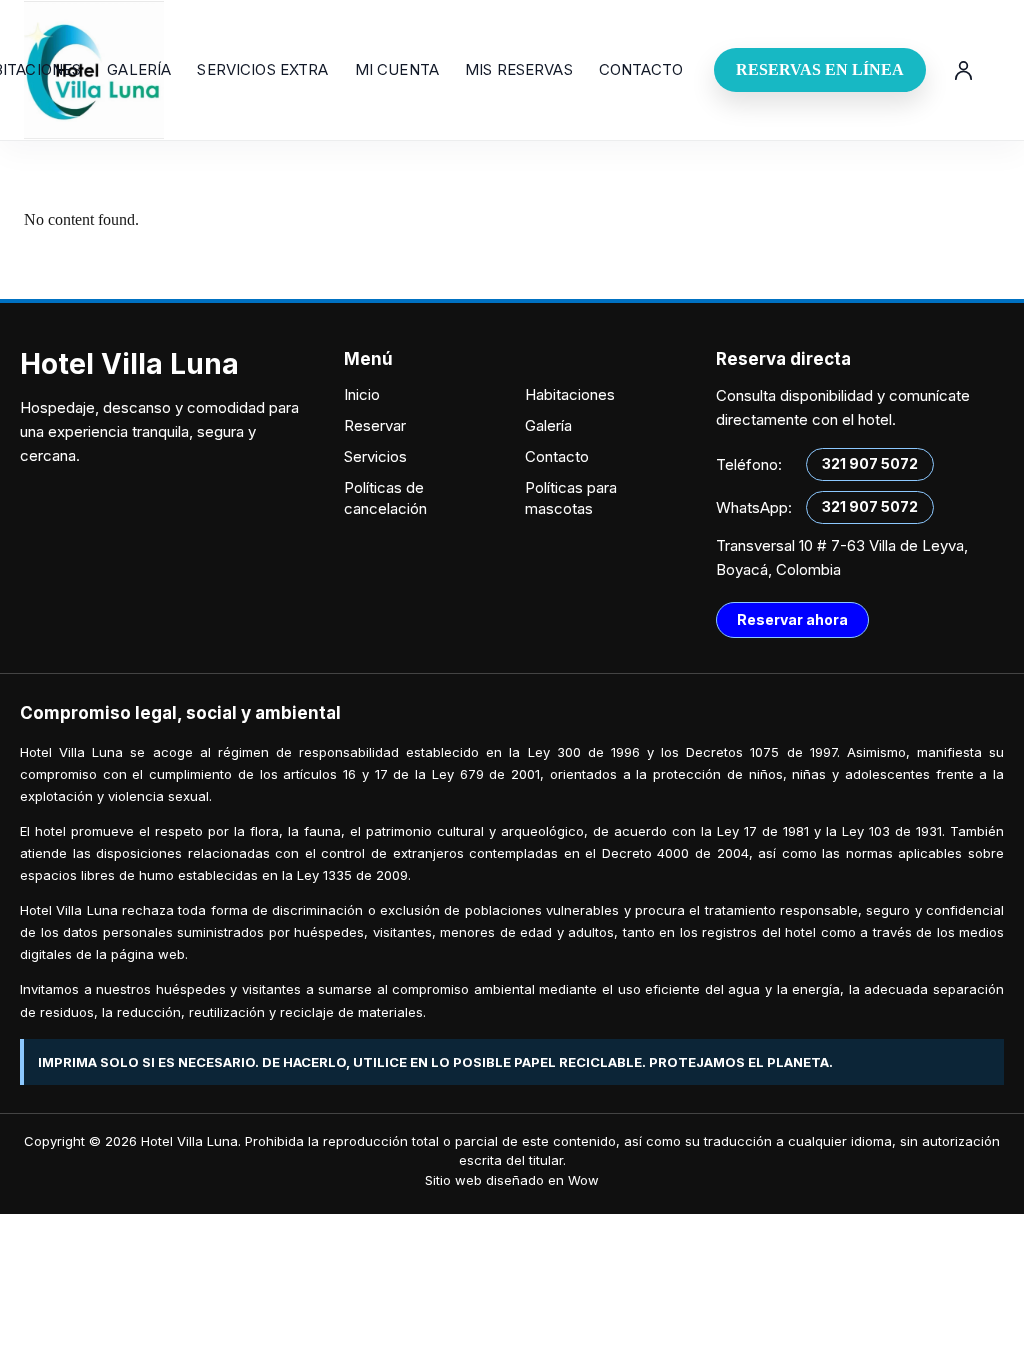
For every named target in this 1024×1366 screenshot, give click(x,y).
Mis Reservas (519, 69)
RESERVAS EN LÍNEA (820, 69)
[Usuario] (963, 70)
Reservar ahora (792, 619)
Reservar (375, 425)
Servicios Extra (262, 69)
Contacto (641, 69)
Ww (583, 1180)
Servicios (375, 456)
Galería (139, 69)
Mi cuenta (397, 69)
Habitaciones (570, 394)
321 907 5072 (870, 463)
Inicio (362, 394)
